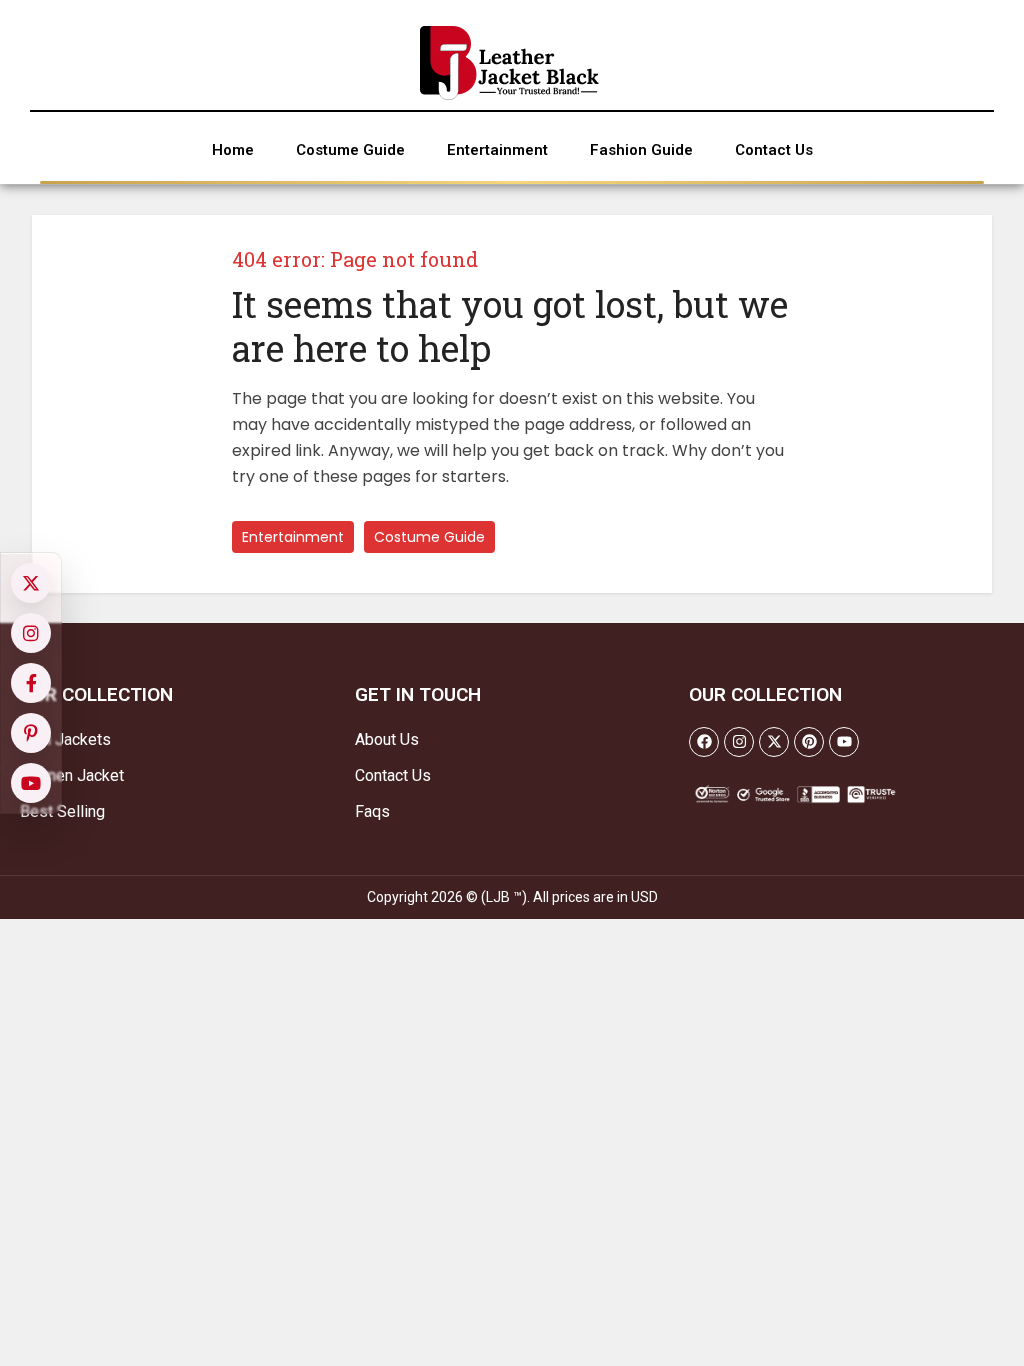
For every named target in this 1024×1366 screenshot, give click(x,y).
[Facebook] (704, 742)
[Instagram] (739, 742)
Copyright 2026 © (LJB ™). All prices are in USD (512, 897)
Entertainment (293, 537)
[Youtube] (844, 742)
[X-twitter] (774, 742)
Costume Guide (429, 537)
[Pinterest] (809, 742)
